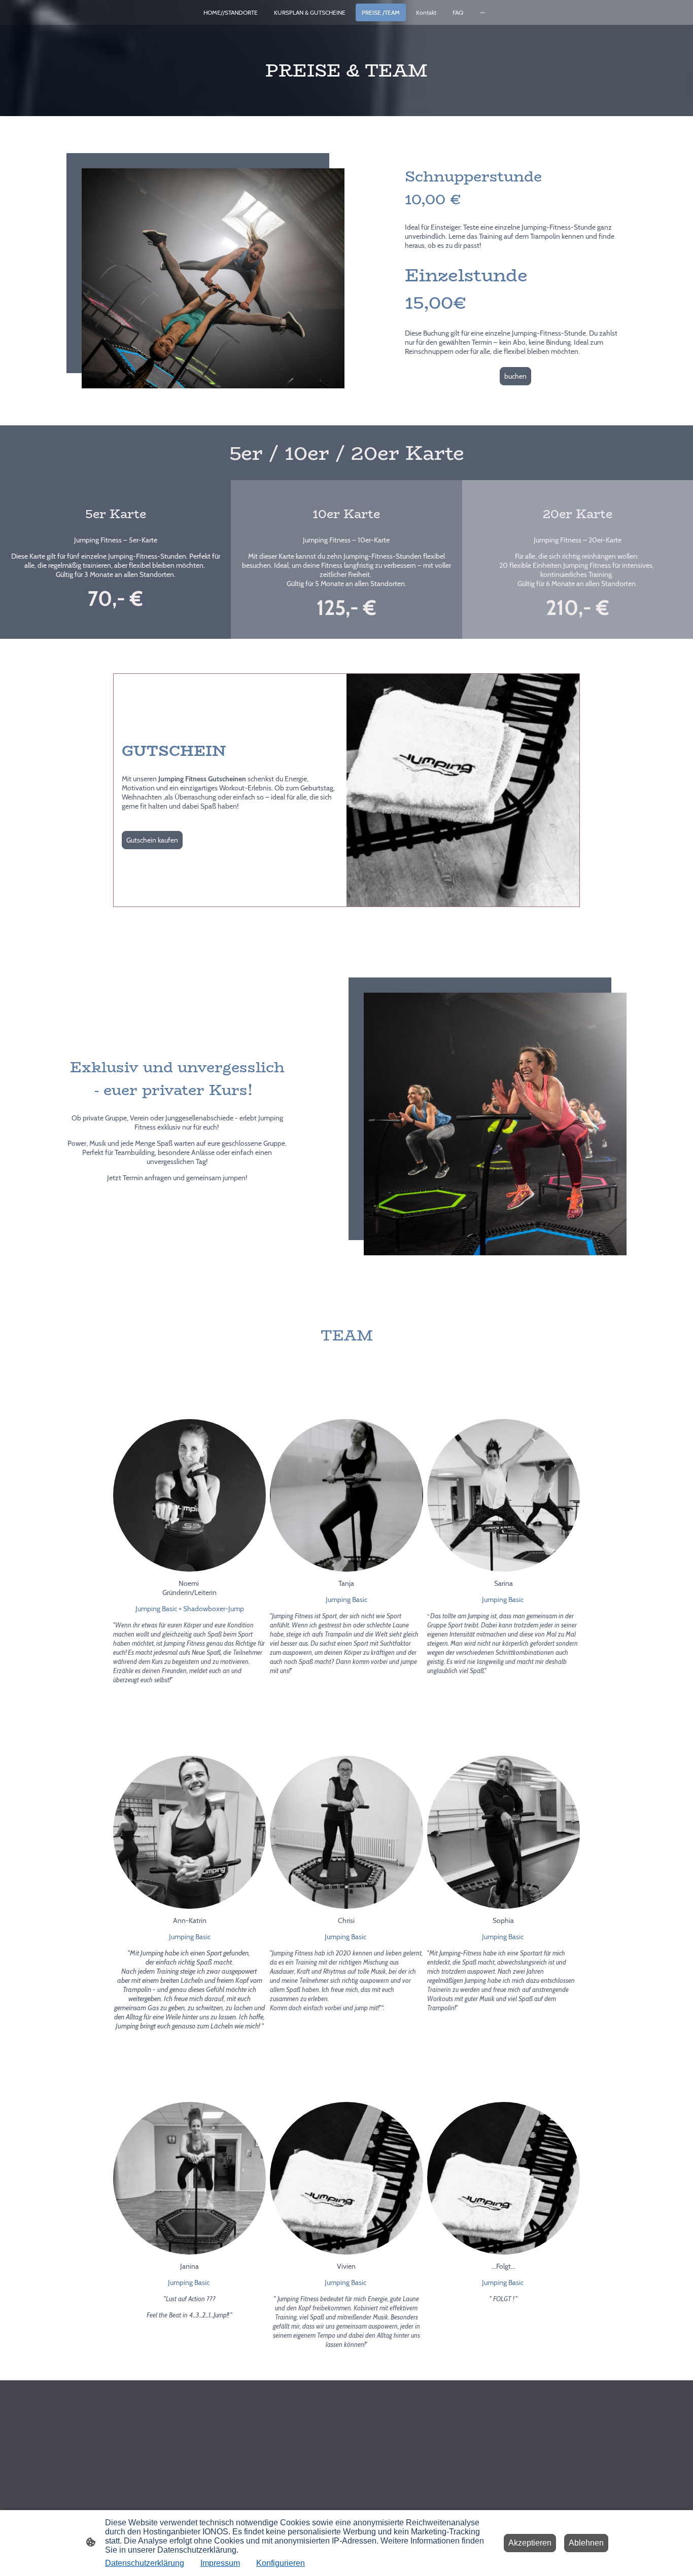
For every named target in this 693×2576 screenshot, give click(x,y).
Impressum (220, 2563)
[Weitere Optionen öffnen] (482, 13)
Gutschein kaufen (152, 840)
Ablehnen (586, 2543)
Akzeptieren (530, 2543)
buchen (515, 376)
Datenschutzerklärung (145, 2563)
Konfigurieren (281, 2563)
